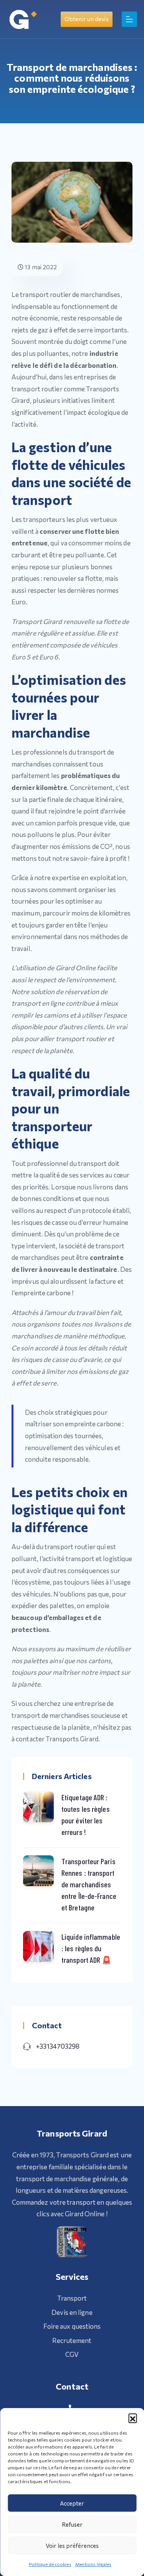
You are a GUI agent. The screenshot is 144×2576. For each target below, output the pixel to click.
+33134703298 (58, 2046)
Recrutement (72, 2340)
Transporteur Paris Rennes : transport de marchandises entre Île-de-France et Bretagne (89, 1884)
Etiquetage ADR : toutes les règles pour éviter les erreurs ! (86, 1815)
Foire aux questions (72, 2326)
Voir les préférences (72, 2546)
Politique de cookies (50, 2564)
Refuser (72, 2524)
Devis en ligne (72, 2312)
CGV (72, 2354)
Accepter (72, 2503)
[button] (132, 2418)
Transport (72, 2298)
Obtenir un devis (87, 19)
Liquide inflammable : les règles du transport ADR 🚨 (91, 1948)
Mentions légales (94, 2564)
